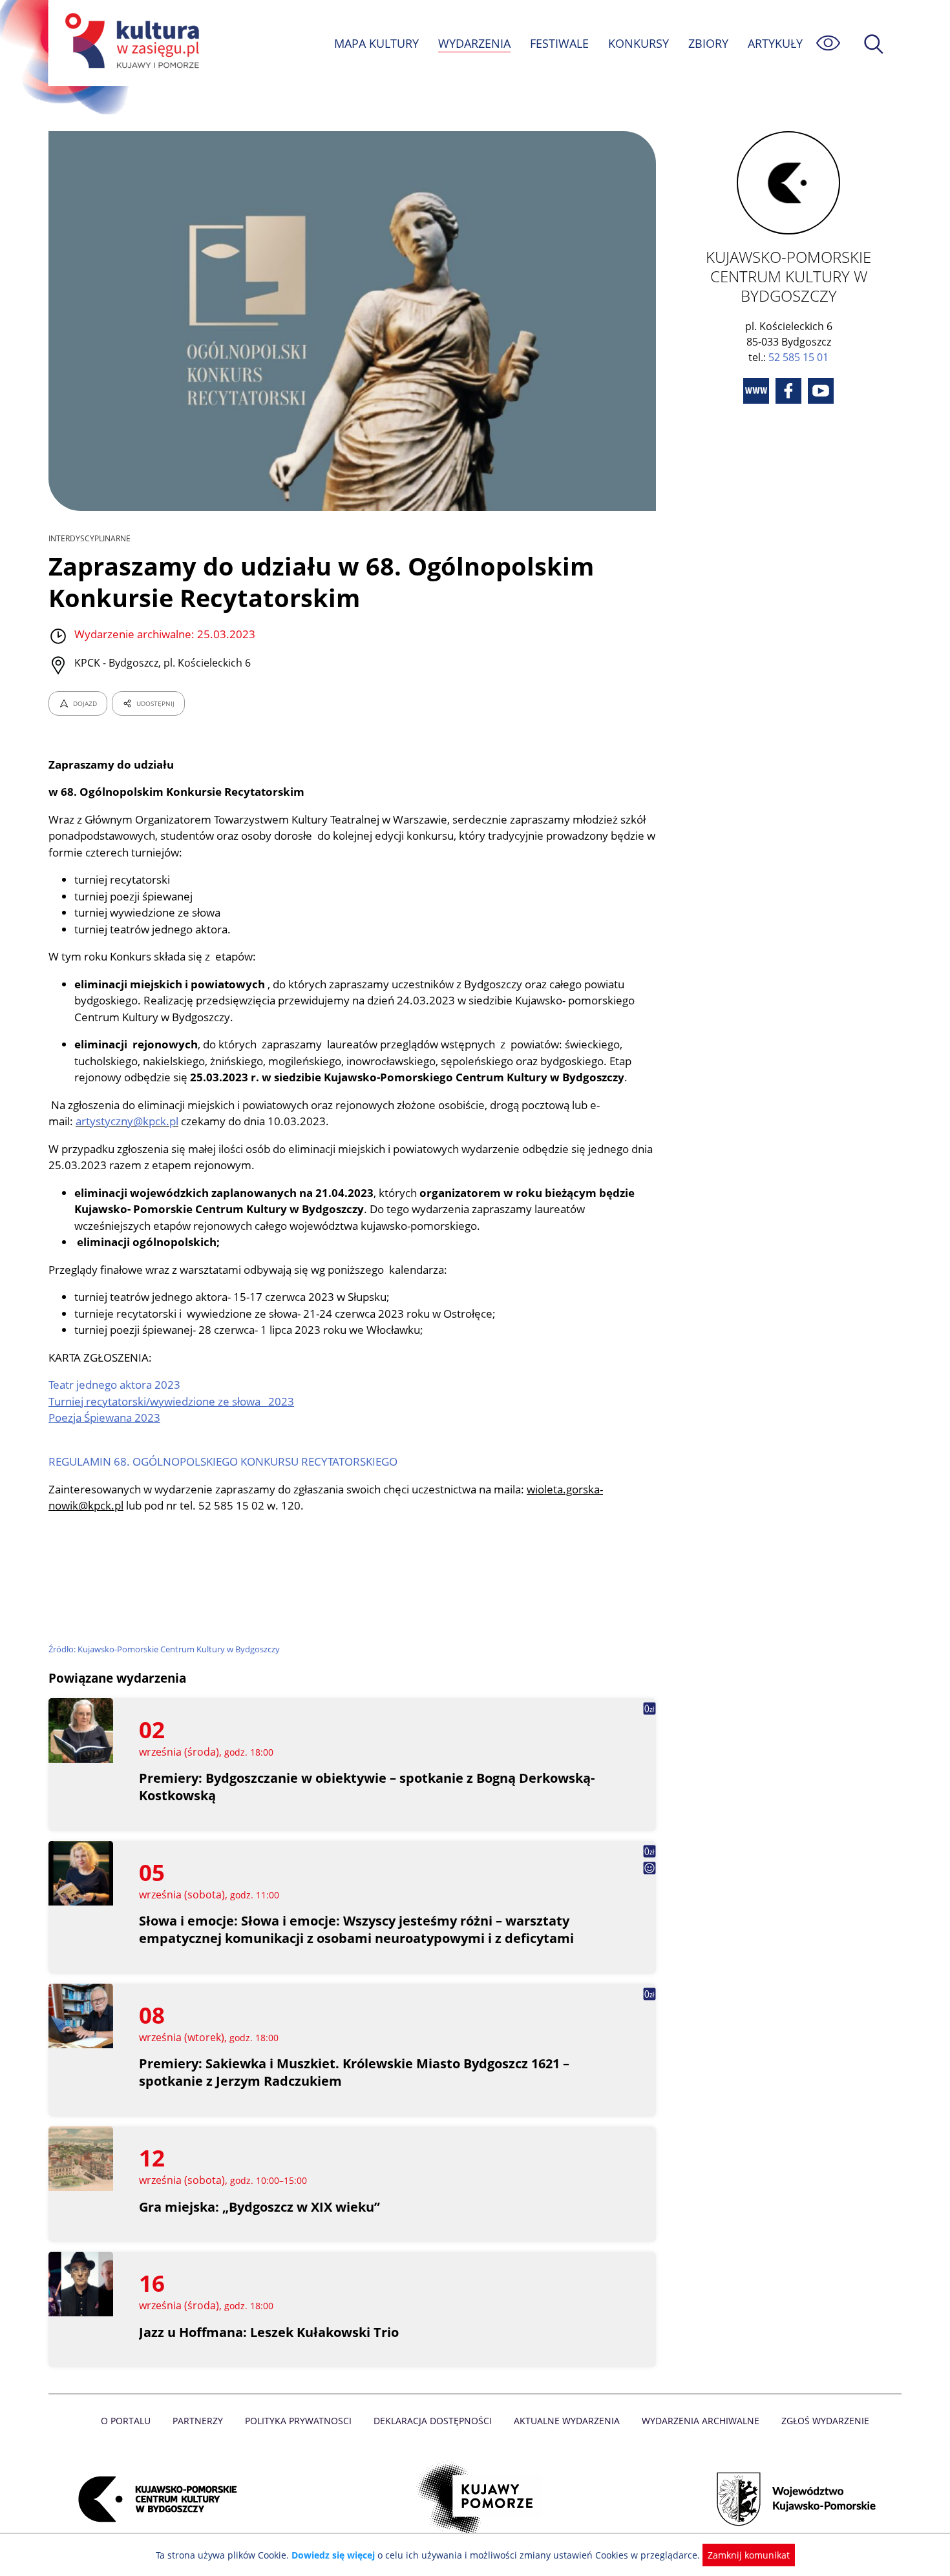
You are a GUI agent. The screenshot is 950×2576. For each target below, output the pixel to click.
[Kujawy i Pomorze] (475, 2499)
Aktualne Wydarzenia (567, 2421)
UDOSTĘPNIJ (155, 703)
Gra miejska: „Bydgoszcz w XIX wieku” (259, 2207)
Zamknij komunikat (749, 2555)
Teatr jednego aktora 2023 (114, 1385)
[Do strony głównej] (130, 43)
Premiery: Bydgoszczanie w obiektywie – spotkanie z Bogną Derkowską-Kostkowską (367, 1787)
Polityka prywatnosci (298, 2421)
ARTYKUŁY (775, 43)
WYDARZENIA (474, 43)
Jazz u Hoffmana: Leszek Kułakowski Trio (269, 2332)
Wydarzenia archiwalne (701, 2421)
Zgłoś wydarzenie (825, 2421)
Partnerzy (198, 2421)
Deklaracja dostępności (433, 2421)
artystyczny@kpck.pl (127, 1121)
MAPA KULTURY (376, 43)
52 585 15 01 (798, 357)
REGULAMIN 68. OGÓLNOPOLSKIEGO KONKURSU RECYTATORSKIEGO (223, 1461)
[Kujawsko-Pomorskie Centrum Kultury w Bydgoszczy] (154, 2499)
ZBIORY (708, 43)
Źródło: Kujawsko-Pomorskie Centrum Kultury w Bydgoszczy (164, 1649)
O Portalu (126, 2421)
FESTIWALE (559, 43)
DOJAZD (85, 703)
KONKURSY (639, 43)
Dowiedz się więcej (333, 2555)
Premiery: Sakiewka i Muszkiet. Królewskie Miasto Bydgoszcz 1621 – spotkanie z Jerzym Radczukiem (354, 2072)
